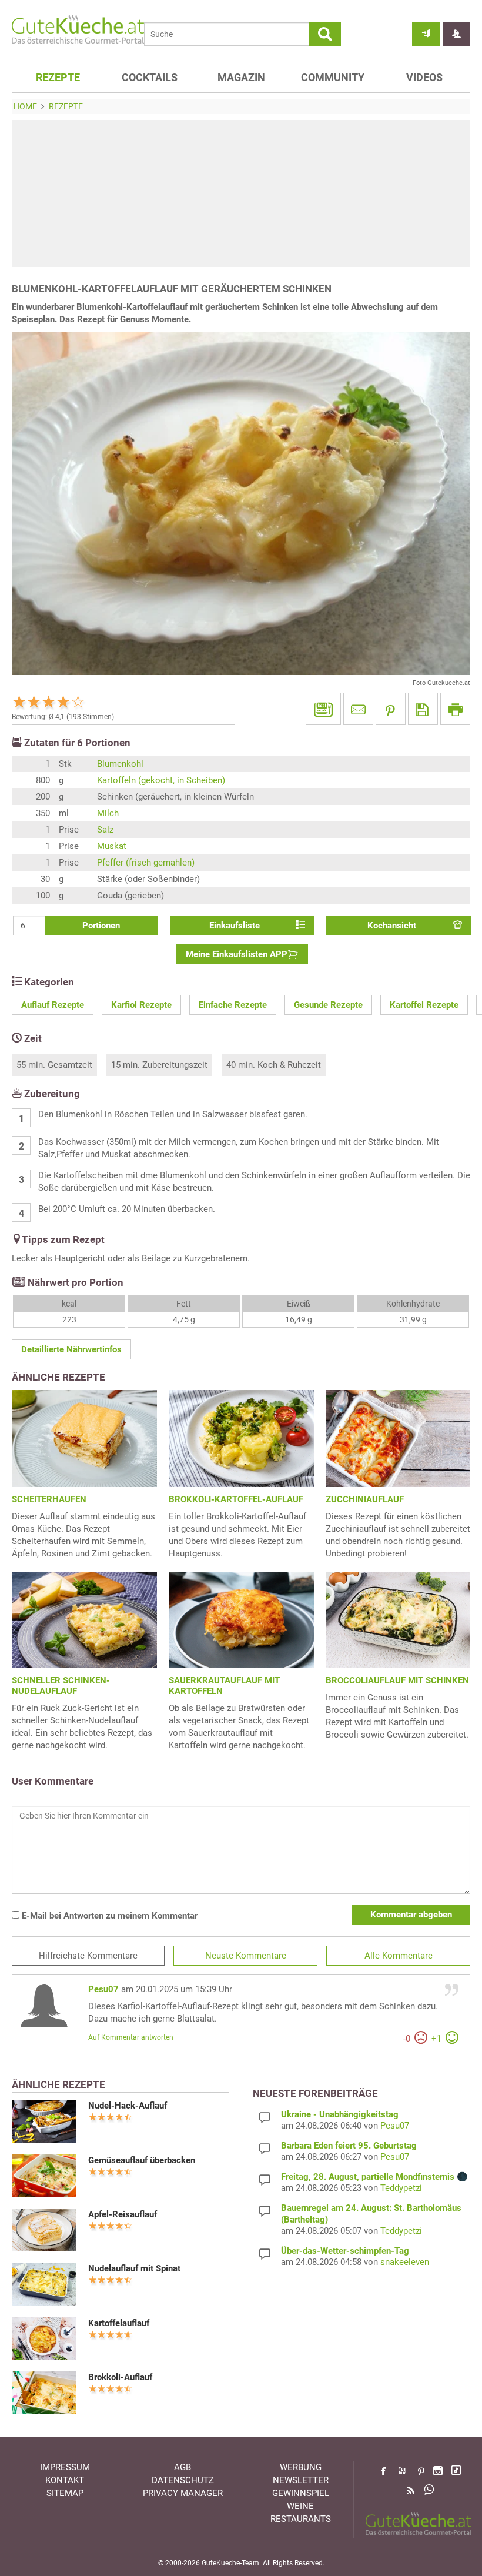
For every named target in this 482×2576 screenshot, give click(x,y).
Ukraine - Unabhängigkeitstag (340, 2114)
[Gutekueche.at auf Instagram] (438, 2471)
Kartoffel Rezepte (424, 1005)
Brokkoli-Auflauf (120, 2377)
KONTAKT (65, 2480)
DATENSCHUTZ (183, 2480)
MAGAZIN (241, 77)
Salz (105, 830)
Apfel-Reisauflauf (123, 2214)
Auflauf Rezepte (53, 1005)
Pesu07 (103, 1989)
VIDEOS (424, 77)
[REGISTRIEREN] (456, 34)
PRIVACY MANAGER (183, 2493)
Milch (108, 813)
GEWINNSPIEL (301, 2493)
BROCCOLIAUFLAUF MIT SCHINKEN (397, 1680)
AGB (183, 2467)
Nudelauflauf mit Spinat (134, 2268)
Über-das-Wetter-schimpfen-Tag (345, 2251)
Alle (399, 1956)
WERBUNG (301, 2467)
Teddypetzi (401, 2188)
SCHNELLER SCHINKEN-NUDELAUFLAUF (61, 1686)
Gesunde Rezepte (328, 1005)
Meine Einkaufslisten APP (237, 954)
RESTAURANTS (301, 2519)
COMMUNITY (333, 77)
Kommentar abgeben (411, 1915)
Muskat (112, 846)
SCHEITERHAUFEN (49, 1499)
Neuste (246, 1956)
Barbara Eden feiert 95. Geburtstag (349, 2146)
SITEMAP (65, 2493)
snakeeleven (405, 2262)
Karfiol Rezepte (141, 1005)
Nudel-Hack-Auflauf (128, 2106)
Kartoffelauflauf (119, 2323)
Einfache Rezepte (233, 1005)
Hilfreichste (88, 1956)
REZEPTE (58, 77)
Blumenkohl (120, 764)
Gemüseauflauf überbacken (142, 2160)
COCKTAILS (150, 77)
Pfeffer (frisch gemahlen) (146, 863)
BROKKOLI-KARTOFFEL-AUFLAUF (236, 1499)
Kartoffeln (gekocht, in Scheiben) (161, 780)
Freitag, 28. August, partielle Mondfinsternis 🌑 (374, 2177)
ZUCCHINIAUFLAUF (365, 1499)
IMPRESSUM (65, 2467)
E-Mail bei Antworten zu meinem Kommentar (108, 1916)
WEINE (300, 2506)
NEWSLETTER (301, 2480)
